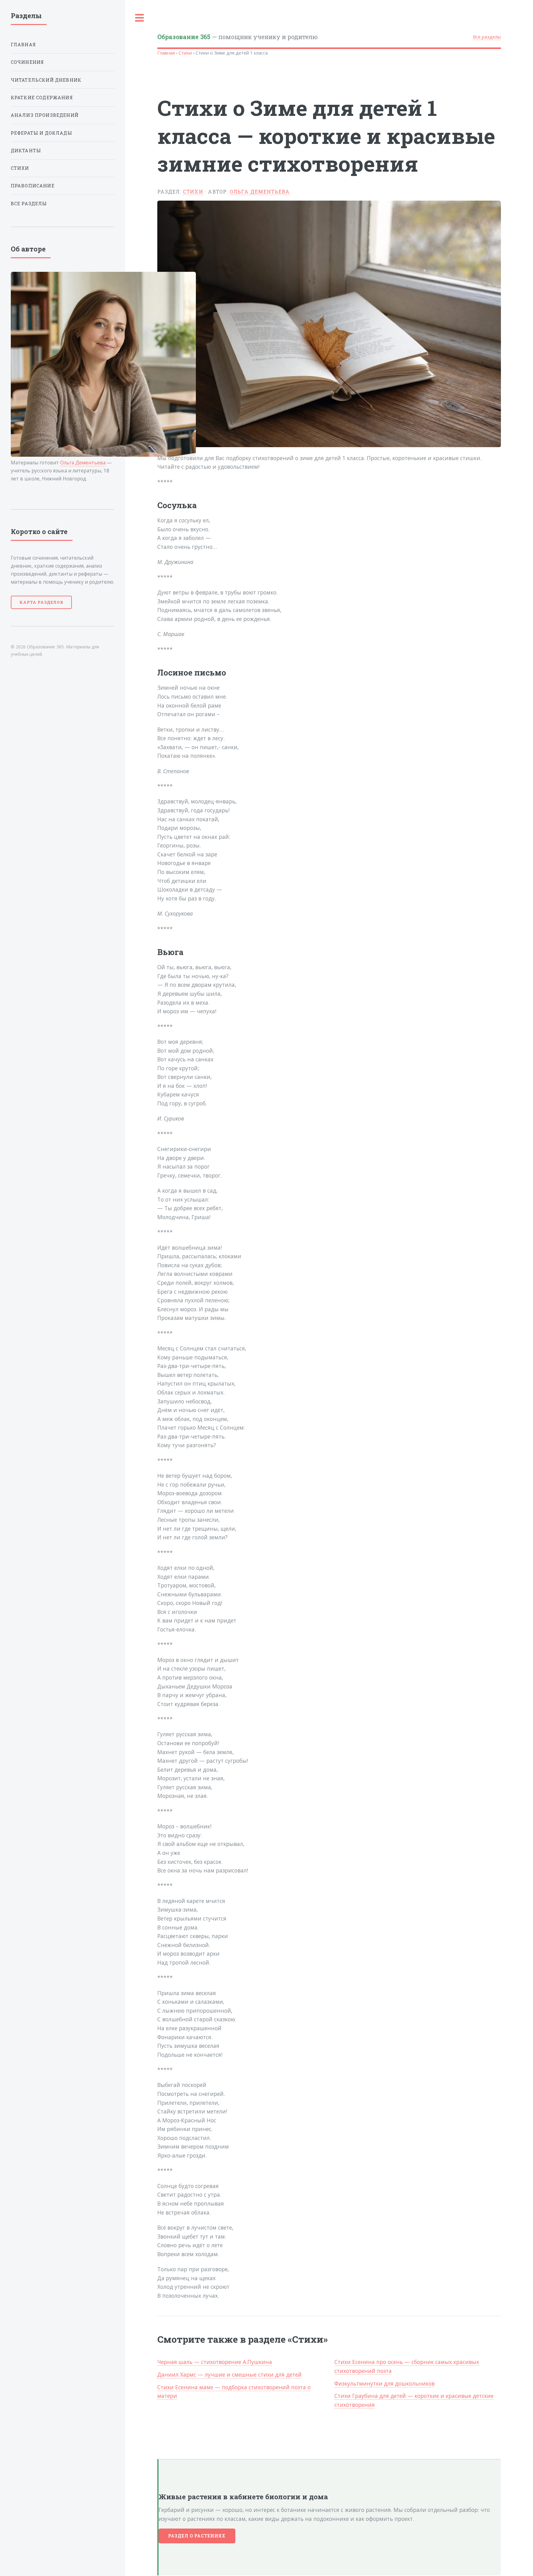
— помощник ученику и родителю (238, 37)
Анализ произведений (45, 115)
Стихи (185, 53)
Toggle (140, 18)
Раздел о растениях (197, 2536)
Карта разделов (41, 602)
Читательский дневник (46, 80)
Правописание (33, 186)
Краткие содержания (42, 98)
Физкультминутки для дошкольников (384, 2383)
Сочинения (28, 62)
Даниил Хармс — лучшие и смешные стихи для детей (229, 2374)
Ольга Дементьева (260, 192)
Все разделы (487, 37)
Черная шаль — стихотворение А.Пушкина (215, 2362)
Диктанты (26, 151)
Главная (166, 53)
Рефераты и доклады (41, 133)
